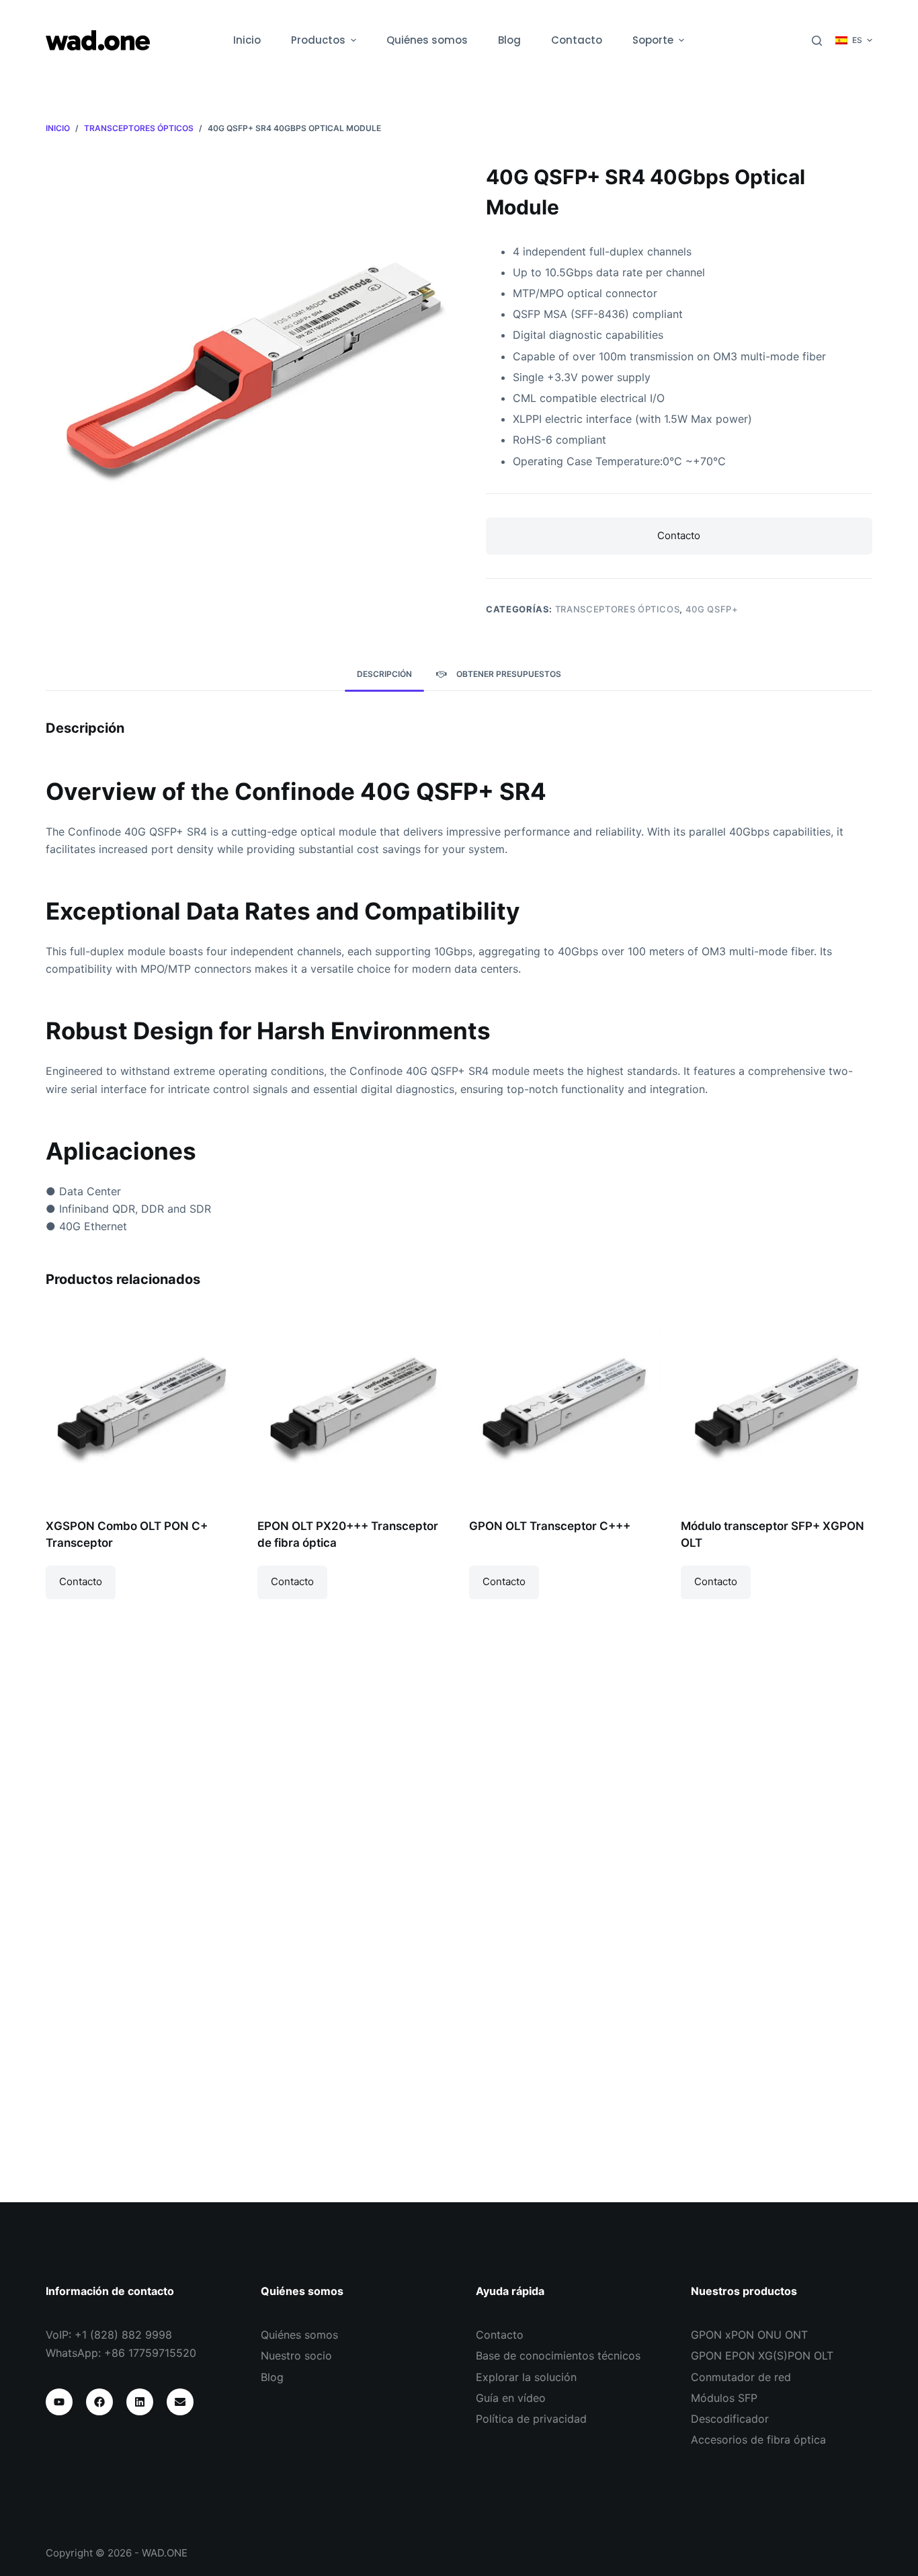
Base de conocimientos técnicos (558, 2356)
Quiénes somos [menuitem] (427, 40)
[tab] (384, 674)
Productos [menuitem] (318, 40)
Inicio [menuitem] (247, 40)
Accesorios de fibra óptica (758, 2440)
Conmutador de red (741, 2377)
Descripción (384, 674)
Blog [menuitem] (509, 40)
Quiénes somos (299, 2335)
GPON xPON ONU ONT (749, 2335)
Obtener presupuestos (509, 674)
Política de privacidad (531, 2419)
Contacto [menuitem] (577, 40)
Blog (272, 2377)
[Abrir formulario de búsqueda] (817, 41)
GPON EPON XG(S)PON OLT (762, 2356)
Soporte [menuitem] (653, 40)
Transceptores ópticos (618, 609)
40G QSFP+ (712, 609)
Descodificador (730, 2419)
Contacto (679, 535)
